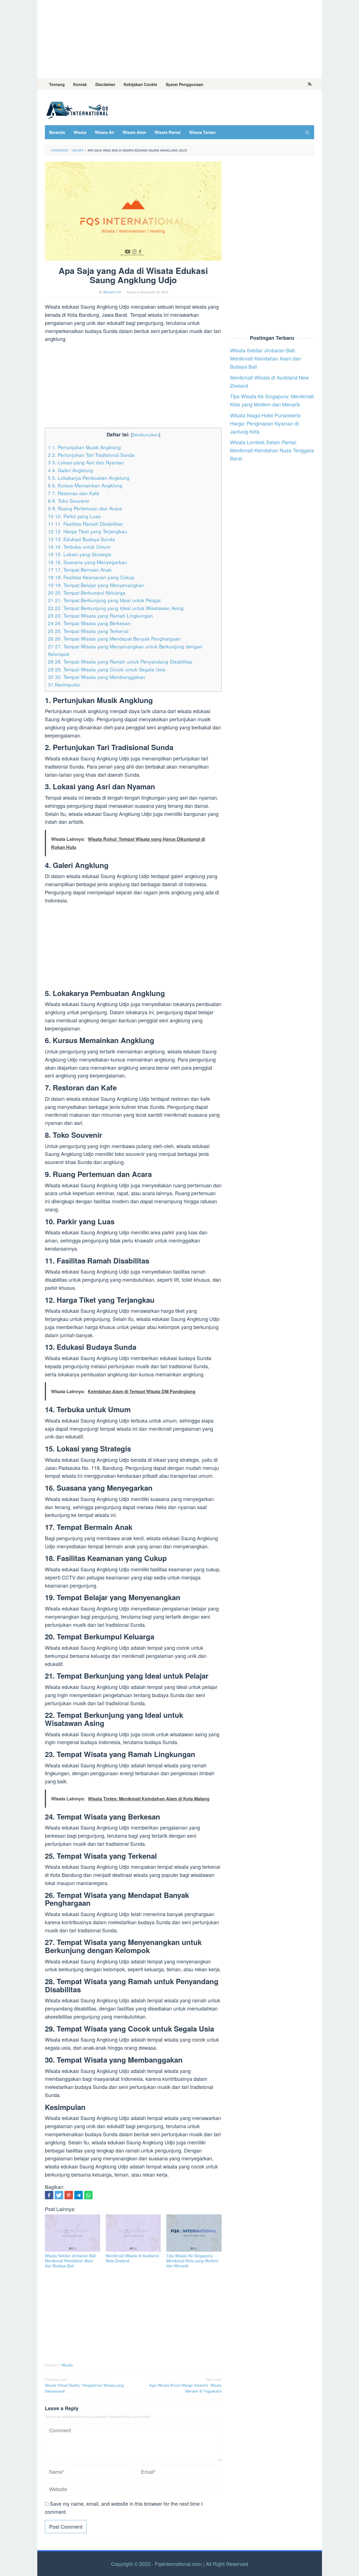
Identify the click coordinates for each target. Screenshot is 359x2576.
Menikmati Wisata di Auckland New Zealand (132, 2258)
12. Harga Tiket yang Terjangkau (88, 531)
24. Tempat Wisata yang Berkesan (89, 623)
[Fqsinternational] (77, 109)
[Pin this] (69, 2195)
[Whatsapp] (88, 2195)
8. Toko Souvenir (69, 501)
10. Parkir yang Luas (74, 516)
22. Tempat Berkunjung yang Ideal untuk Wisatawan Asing (116, 608)
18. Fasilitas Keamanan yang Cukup (91, 577)
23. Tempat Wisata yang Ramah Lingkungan (100, 616)
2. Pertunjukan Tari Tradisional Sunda (91, 455)
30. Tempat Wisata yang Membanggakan (97, 677)
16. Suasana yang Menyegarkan (88, 562)
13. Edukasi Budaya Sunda (81, 539)
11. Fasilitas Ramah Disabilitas (85, 524)
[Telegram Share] (79, 2195)
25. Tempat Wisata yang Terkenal (88, 631)
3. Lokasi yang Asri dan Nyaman (86, 462)
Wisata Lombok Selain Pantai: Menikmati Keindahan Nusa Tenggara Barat (272, 450)
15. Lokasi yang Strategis (80, 554)
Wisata (67, 2365)
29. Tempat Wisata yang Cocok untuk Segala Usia (107, 669)
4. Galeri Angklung (71, 470)
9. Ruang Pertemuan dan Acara (85, 508)
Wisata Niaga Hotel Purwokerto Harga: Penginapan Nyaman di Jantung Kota (265, 423)
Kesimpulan (64, 684)
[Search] (307, 132)
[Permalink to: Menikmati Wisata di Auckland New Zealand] (133, 2233)
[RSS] (310, 84)
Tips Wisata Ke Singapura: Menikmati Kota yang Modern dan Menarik (192, 2261)
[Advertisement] (180, 39)
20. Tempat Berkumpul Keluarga (87, 593)
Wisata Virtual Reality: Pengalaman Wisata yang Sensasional (84, 2385)
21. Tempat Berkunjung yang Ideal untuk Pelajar (104, 600)
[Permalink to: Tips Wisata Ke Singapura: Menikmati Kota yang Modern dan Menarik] (194, 2233)
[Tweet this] (59, 2195)
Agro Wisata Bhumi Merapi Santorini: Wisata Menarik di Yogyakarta (185, 2385)
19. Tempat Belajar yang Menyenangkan (96, 585)
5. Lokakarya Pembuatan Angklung (89, 478)
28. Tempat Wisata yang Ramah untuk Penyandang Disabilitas (120, 661)
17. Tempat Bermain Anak (80, 570)
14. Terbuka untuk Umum (79, 547)
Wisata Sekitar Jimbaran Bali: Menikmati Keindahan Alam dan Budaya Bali (71, 2261)
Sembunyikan (146, 434)
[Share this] (49, 2195)
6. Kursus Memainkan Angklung (85, 485)
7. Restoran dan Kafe (74, 493)
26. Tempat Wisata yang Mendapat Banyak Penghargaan (114, 638)
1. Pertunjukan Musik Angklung (84, 447)
